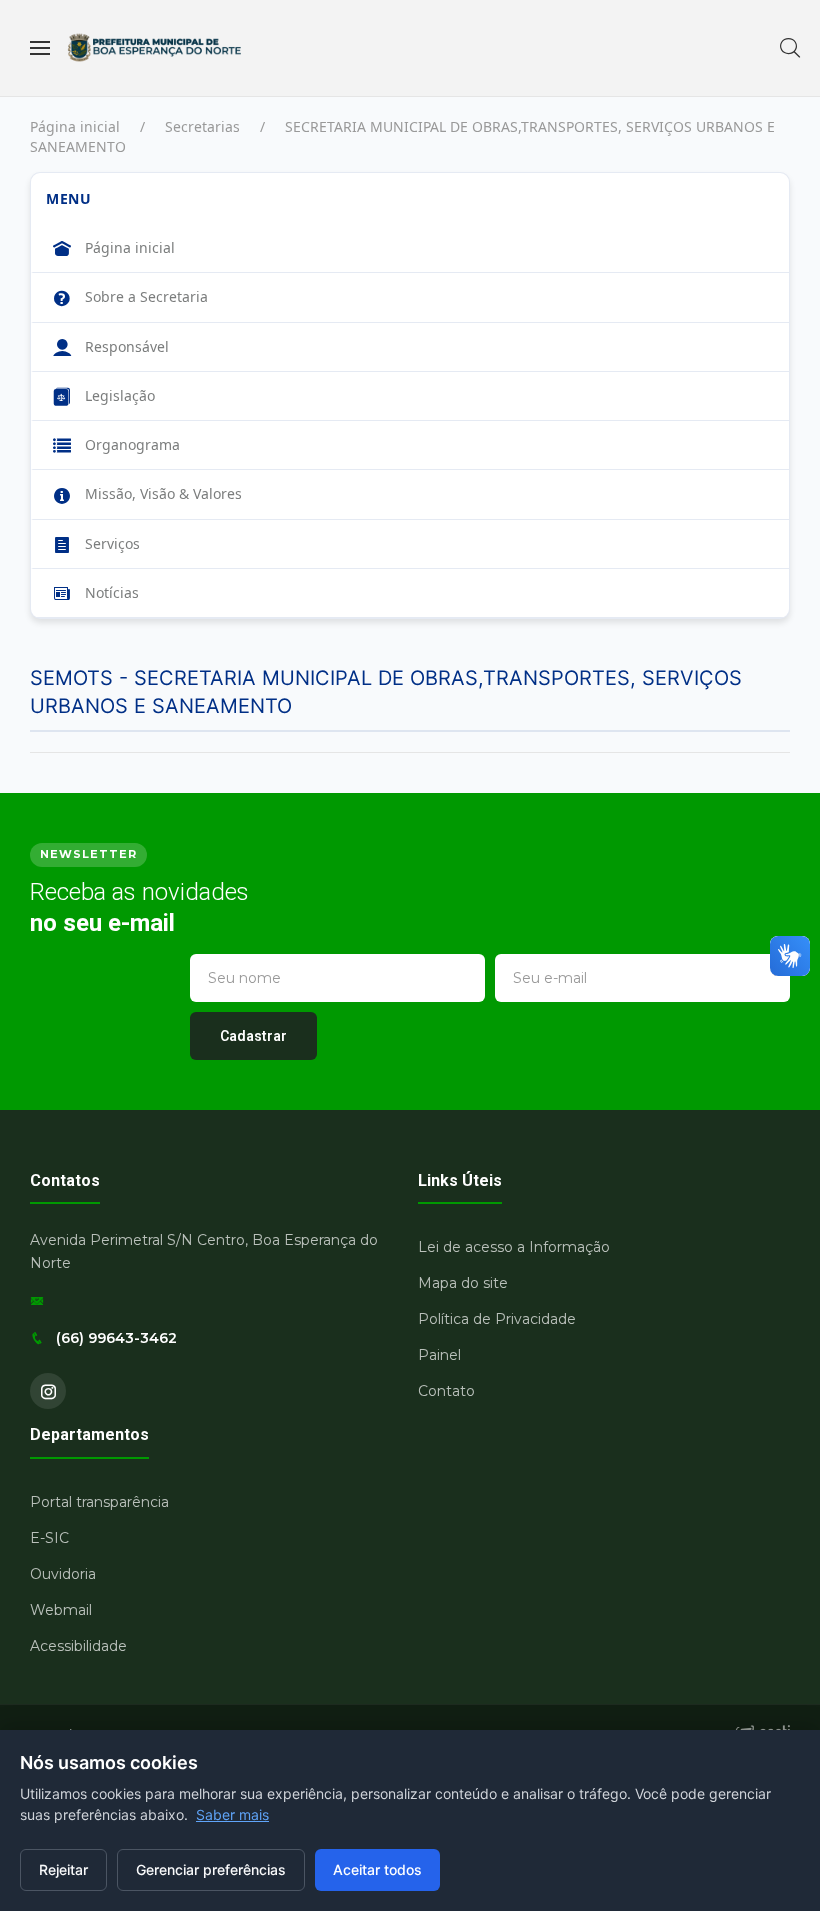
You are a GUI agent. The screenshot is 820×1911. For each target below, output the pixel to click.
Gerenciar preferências (211, 1869)
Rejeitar (63, 1869)
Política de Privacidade (497, 1319)
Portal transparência (99, 1502)
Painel (439, 1355)
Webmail (61, 1610)
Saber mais (232, 1814)
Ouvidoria (63, 1574)
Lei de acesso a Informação (514, 1247)
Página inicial (75, 126)
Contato (446, 1391)
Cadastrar (253, 1036)
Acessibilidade (78, 1646)
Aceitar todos (377, 1869)
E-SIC (49, 1538)
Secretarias (202, 126)
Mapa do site (463, 1283)
